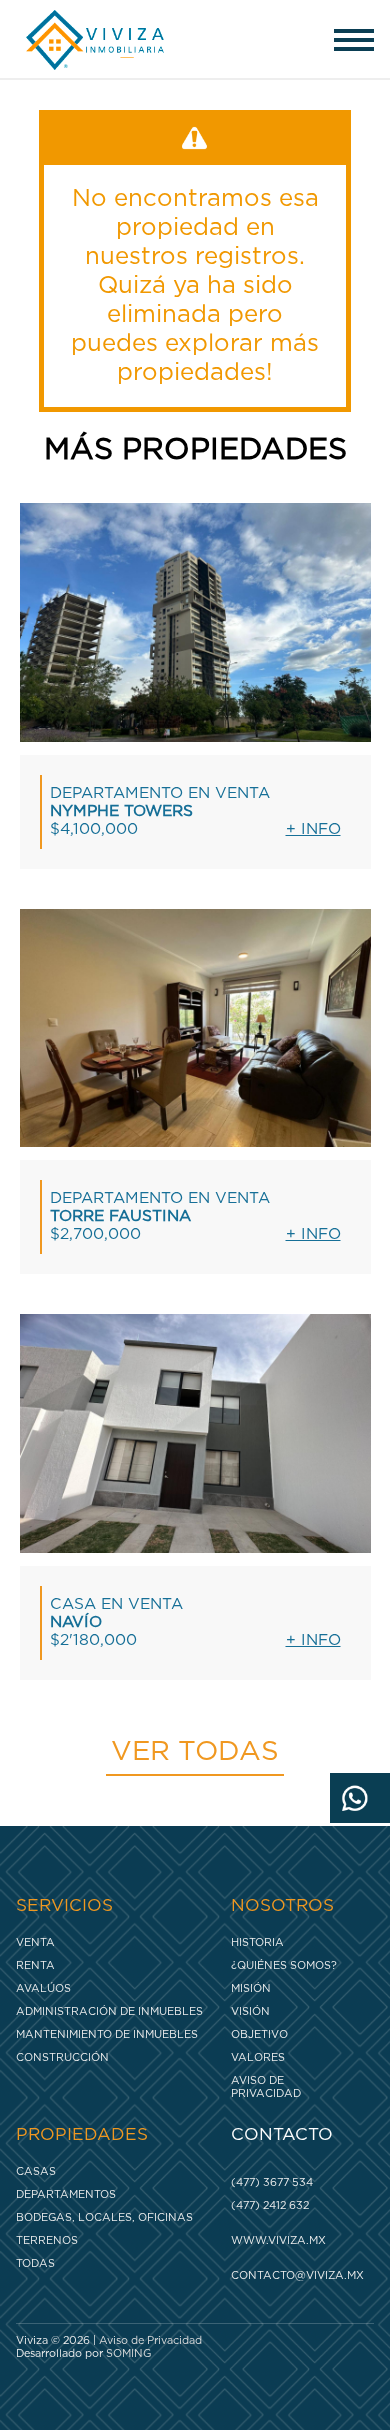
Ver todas (195, 1752)
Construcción (62, 2057)
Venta (35, 1942)
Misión (251, 1988)
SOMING (128, 2353)
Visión (250, 2011)
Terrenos (47, 2240)
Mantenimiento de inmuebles (107, 2034)
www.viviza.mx (278, 2240)
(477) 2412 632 (270, 2205)
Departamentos (66, 2194)
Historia (257, 1942)
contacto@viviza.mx (297, 2275)
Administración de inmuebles (109, 2011)
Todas (35, 2263)
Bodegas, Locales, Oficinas (104, 2217)
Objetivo (259, 2034)
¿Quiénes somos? (284, 1965)
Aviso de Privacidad (266, 2087)
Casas (36, 2171)
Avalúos (43, 1988)
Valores (258, 2057)
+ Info (313, 829)
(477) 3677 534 (272, 2182)
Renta (35, 1965)
